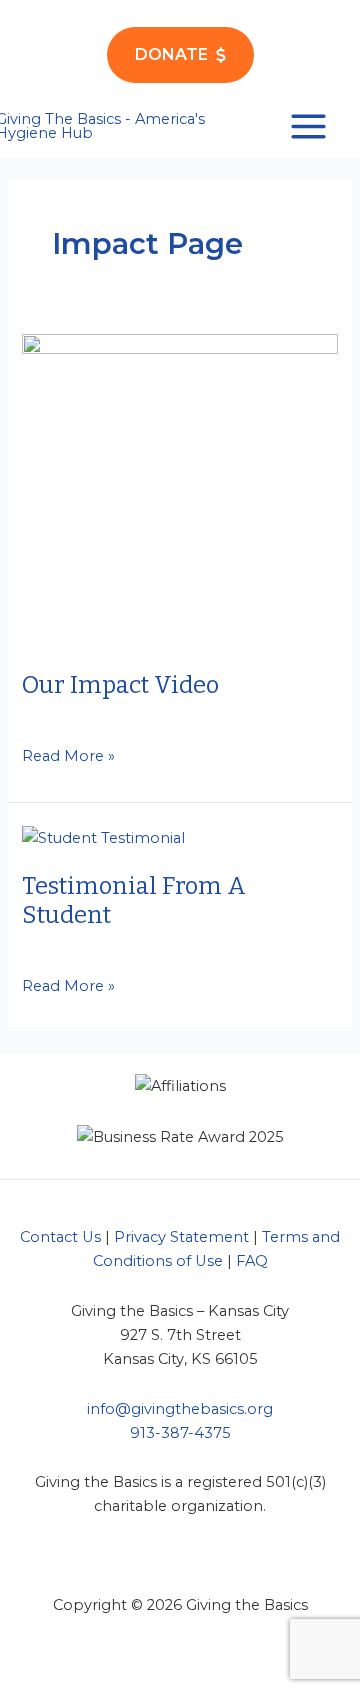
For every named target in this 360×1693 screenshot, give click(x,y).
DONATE (171, 54)
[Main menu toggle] (308, 126)
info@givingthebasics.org (180, 1409)
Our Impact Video (120, 685)
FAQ (252, 1261)
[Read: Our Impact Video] (179, 490)
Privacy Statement (181, 1237)
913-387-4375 (180, 1433)
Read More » (68, 757)
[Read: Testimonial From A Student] (103, 836)
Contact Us (60, 1237)
